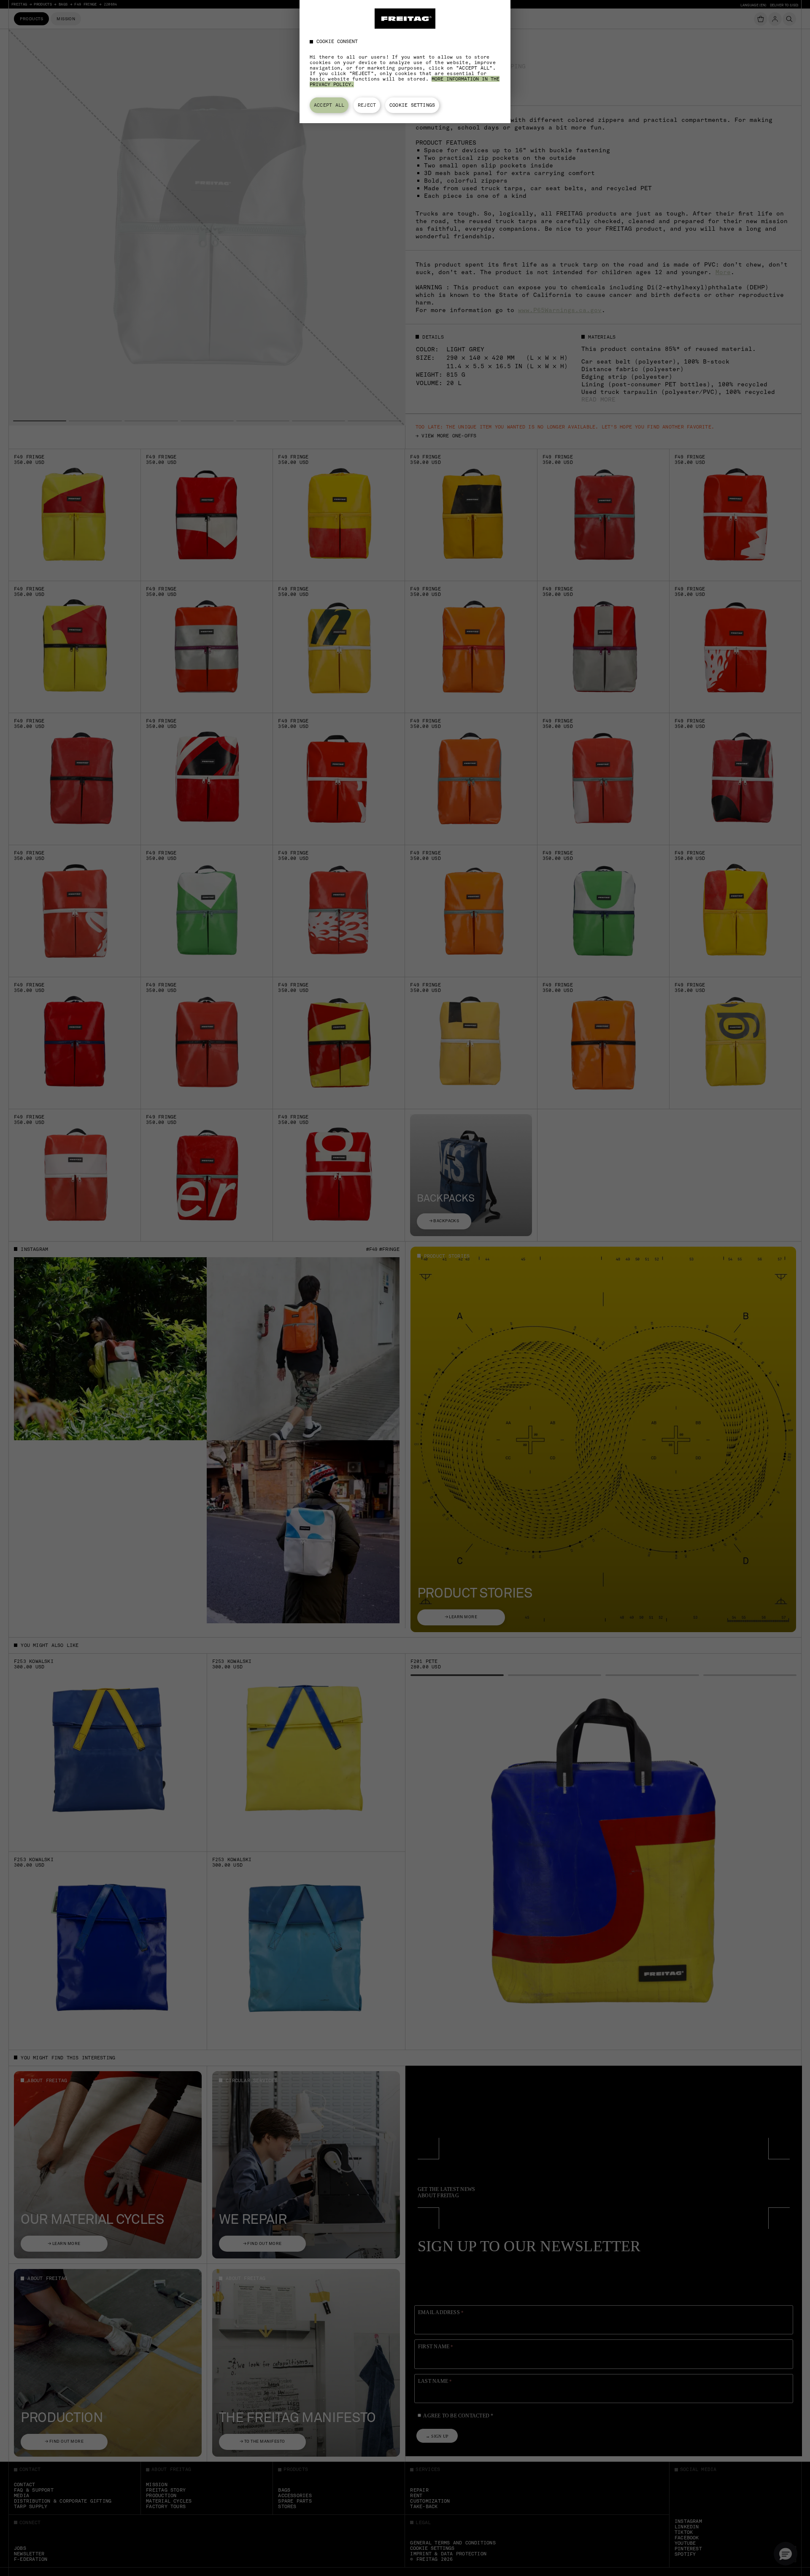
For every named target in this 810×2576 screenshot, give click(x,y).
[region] (405, 62)
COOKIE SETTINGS (412, 105)
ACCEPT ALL (329, 105)
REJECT (367, 105)
